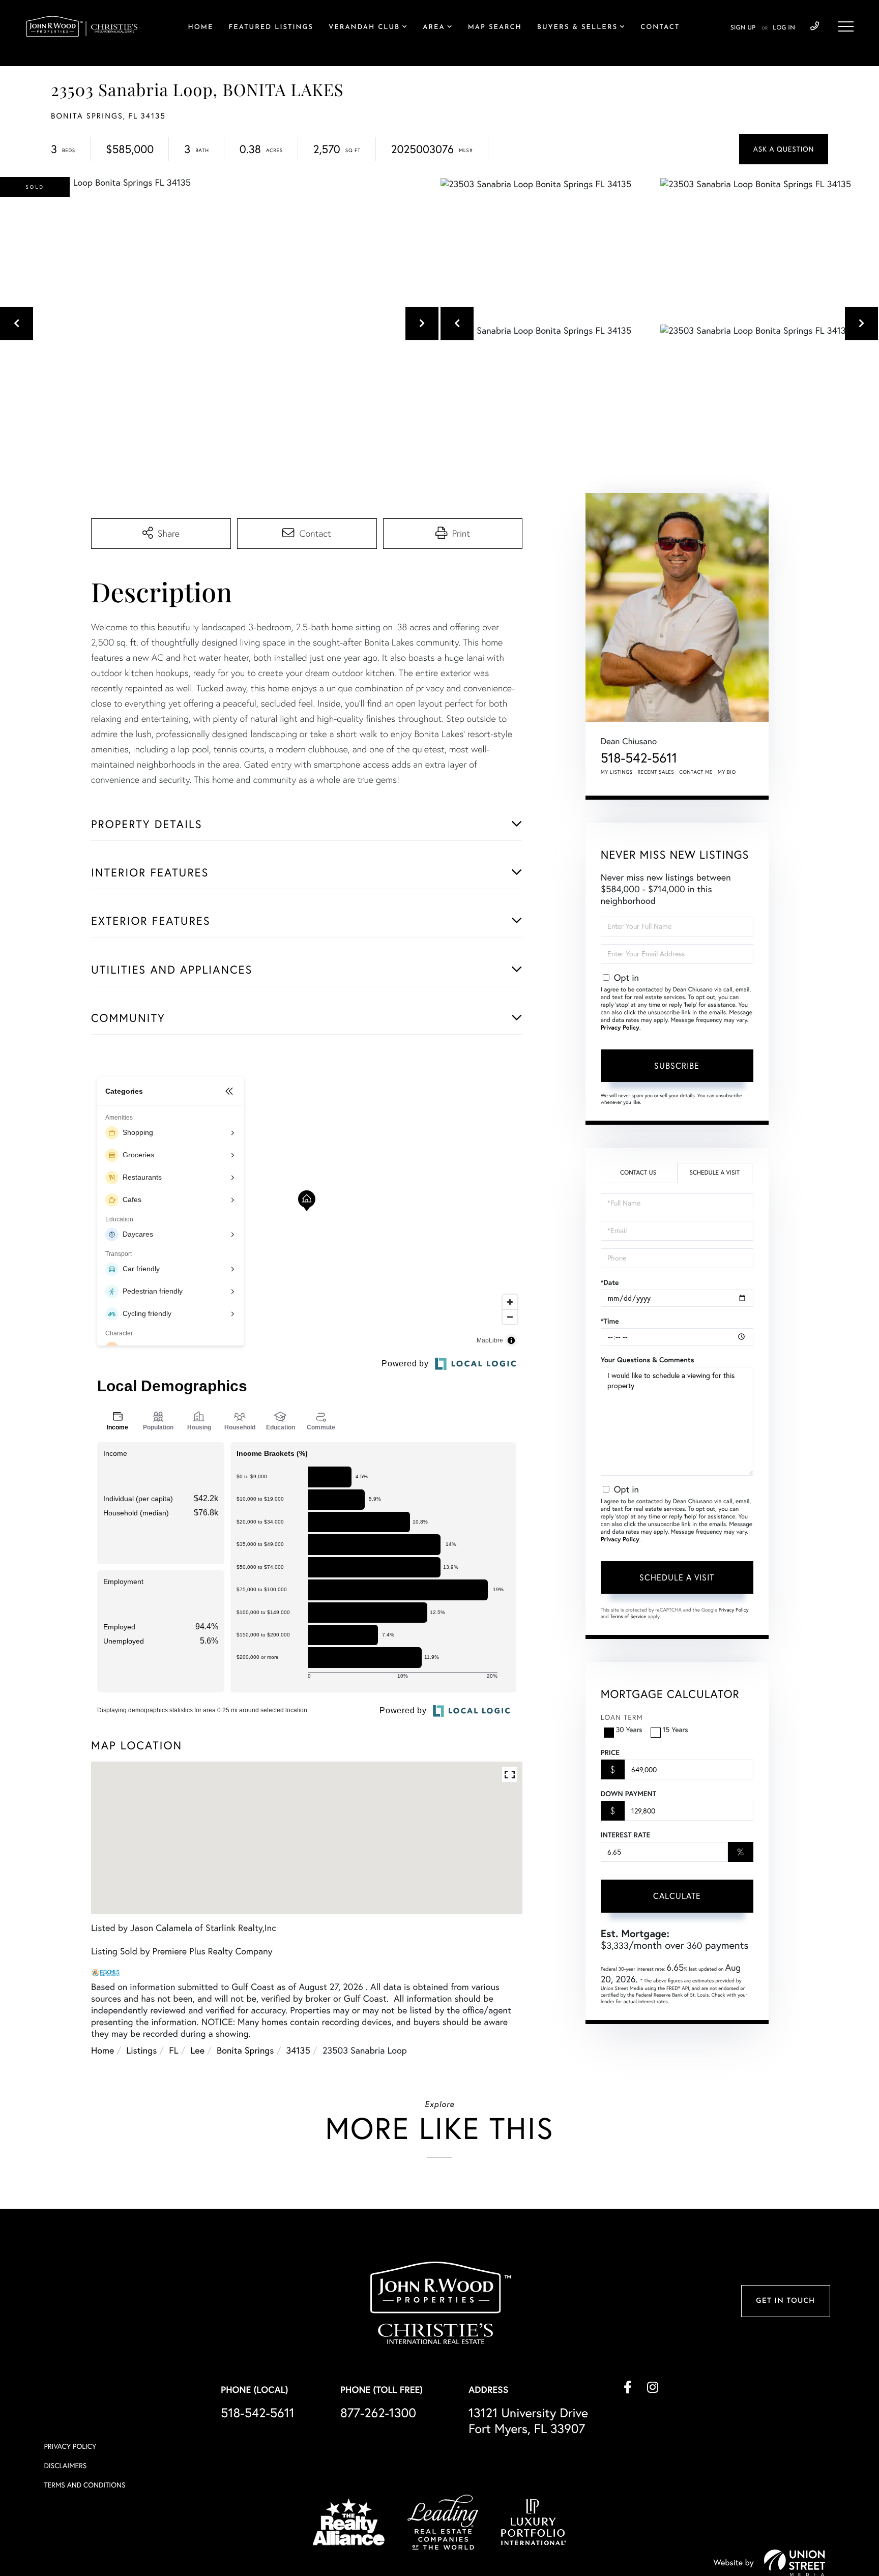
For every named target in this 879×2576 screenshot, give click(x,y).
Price (610, 1752)
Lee (198, 2050)
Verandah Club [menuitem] (364, 28)
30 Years (629, 1730)
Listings (141, 2050)
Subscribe (677, 1066)
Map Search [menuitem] (495, 28)
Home (102, 2050)
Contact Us (638, 1173)
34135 (298, 2050)
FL (173, 2050)
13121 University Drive (528, 2421)
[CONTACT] (784, 149)
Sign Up (743, 28)
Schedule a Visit (714, 1173)
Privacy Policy (620, 1028)
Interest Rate (625, 1835)
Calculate (677, 1896)
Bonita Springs (245, 2050)
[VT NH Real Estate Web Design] (795, 2563)
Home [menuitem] (201, 28)
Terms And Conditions (84, 2485)
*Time (610, 1321)
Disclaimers (65, 2466)
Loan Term (622, 1717)
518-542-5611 (815, 26)
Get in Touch (785, 2301)
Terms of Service (628, 1616)
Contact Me (696, 772)
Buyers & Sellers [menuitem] (577, 28)
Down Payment (628, 1794)
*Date (610, 1282)
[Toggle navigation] (846, 26)
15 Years (676, 1730)
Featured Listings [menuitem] (271, 28)
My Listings (617, 772)
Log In (784, 28)
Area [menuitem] (434, 28)
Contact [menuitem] (660, 28)
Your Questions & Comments (648, 1360)
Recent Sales (656, 772)
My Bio (727, 772)
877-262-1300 (378, 2413)
